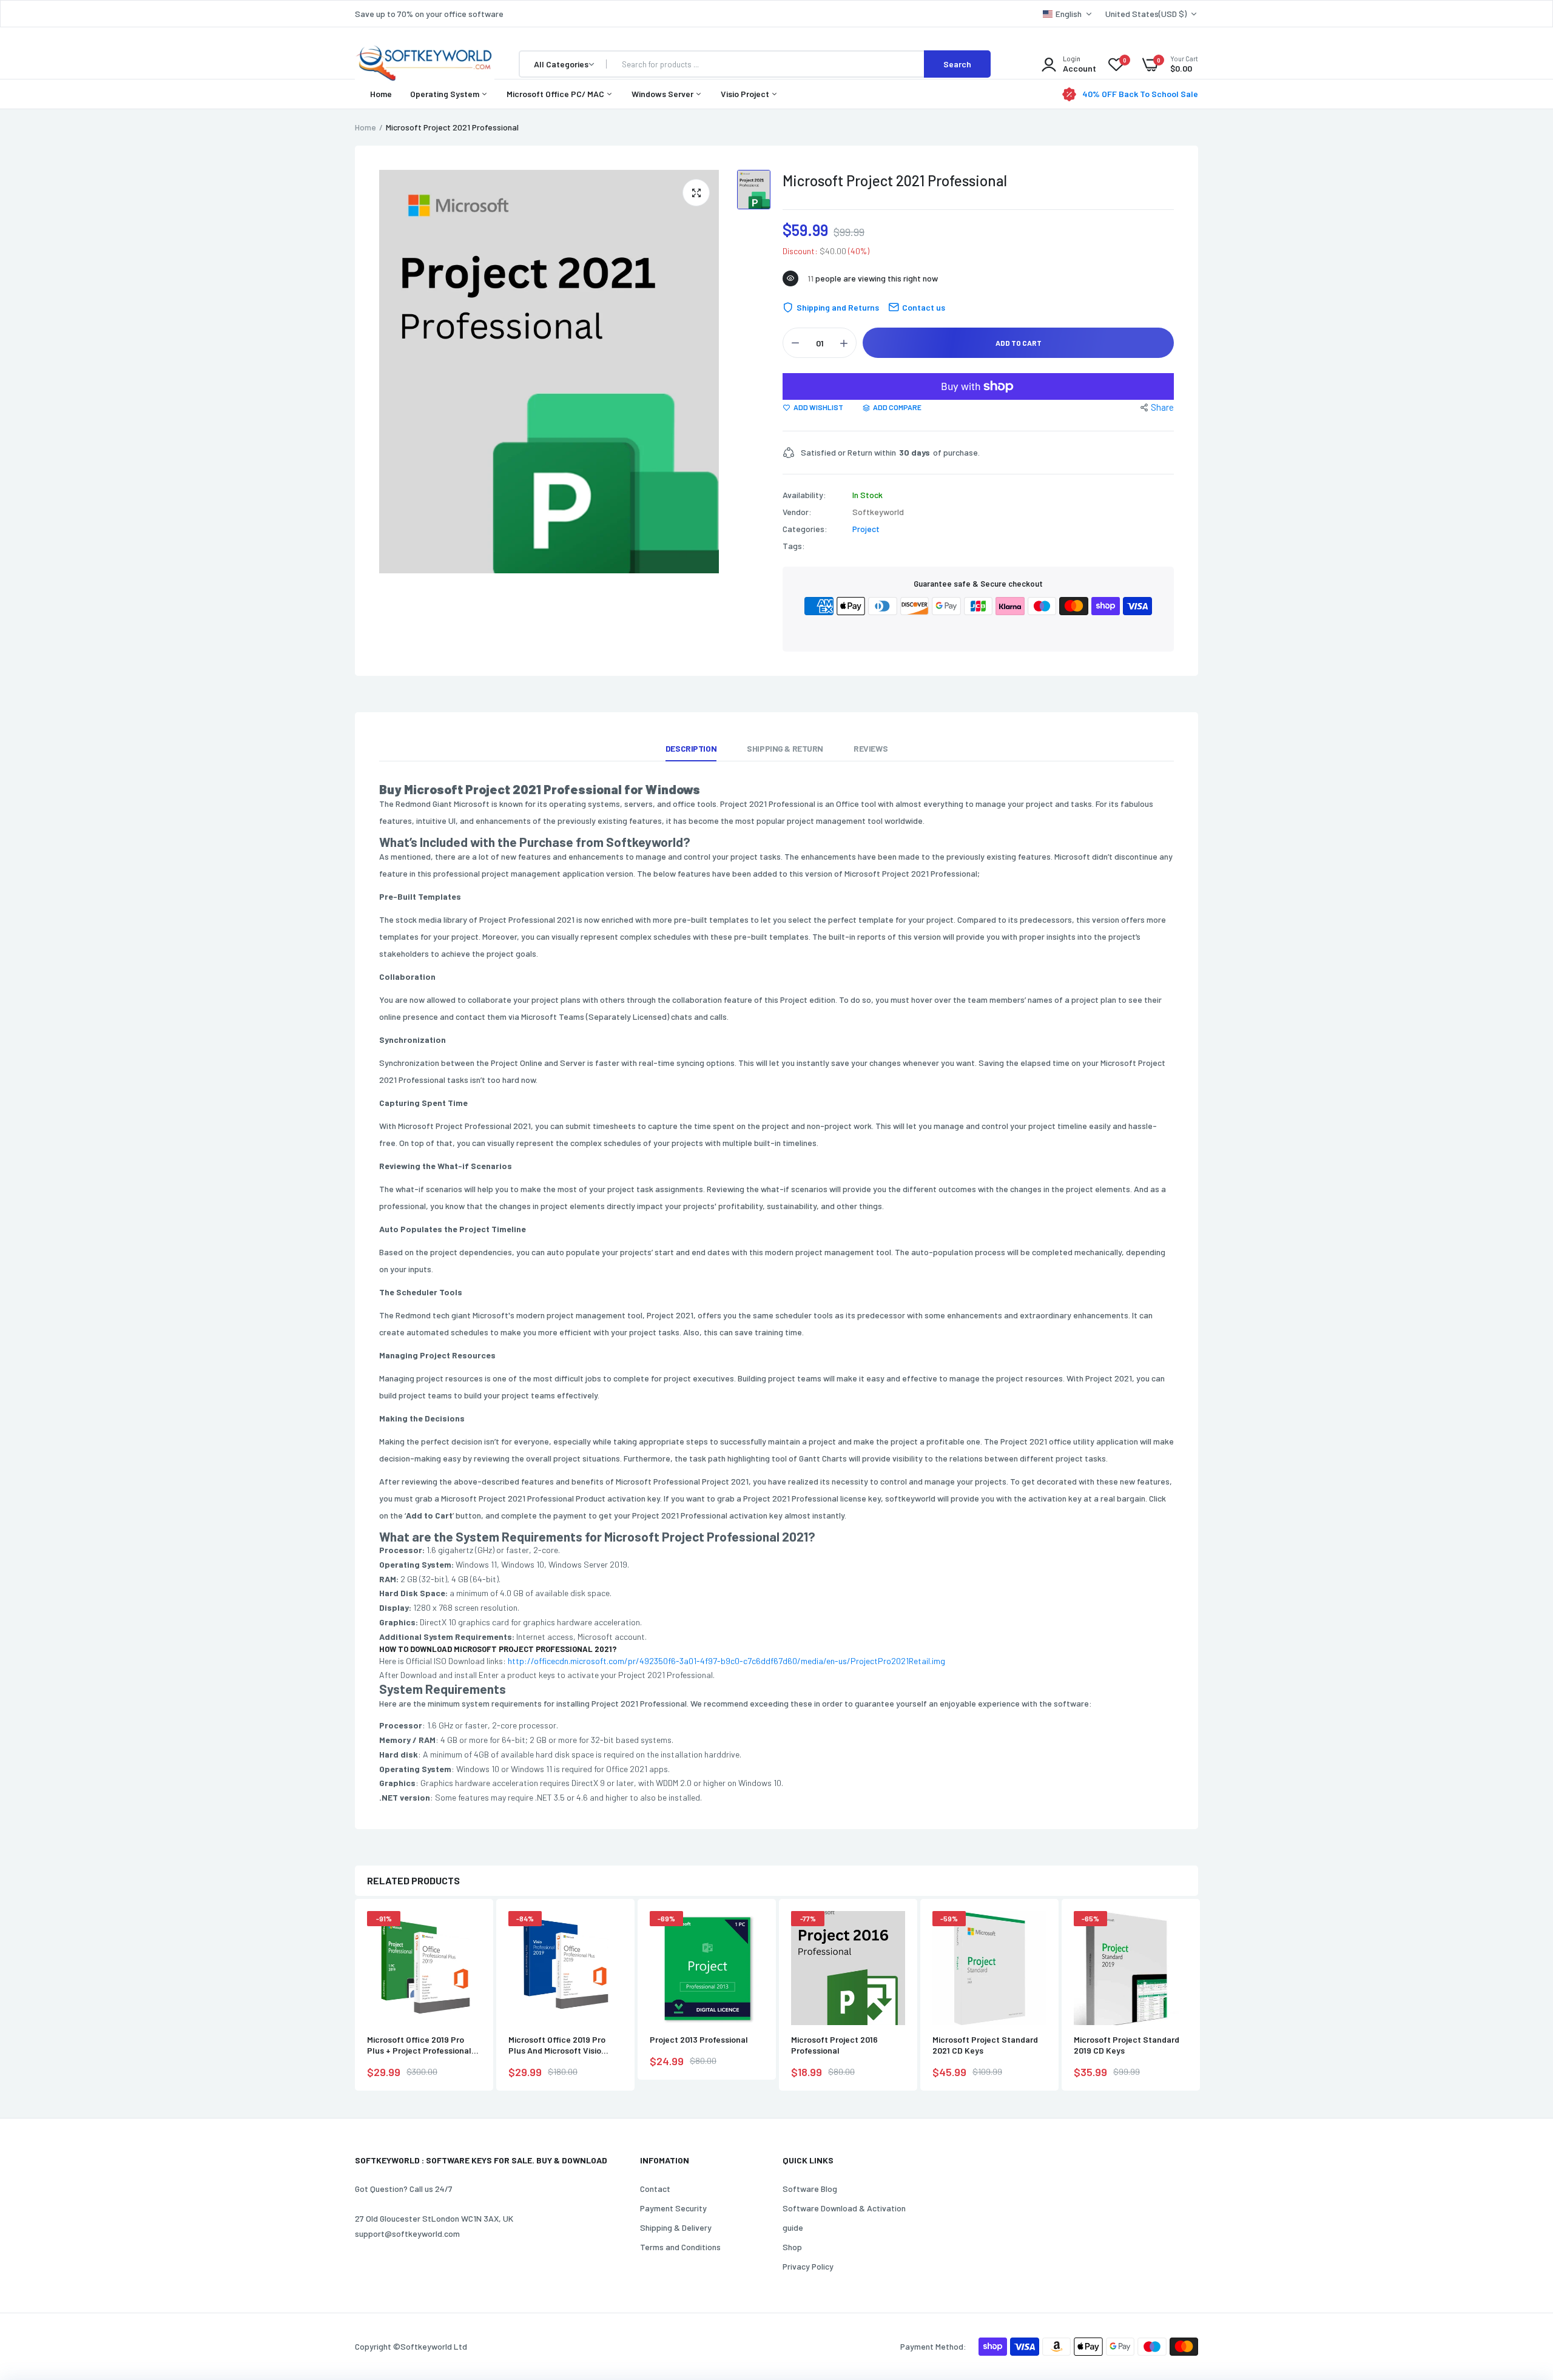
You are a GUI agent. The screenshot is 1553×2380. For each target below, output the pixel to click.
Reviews (871, 748)
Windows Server (663, 94)
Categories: (805, 529)
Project (866, 529)
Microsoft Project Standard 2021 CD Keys (985, 2045)
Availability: (804, 495)
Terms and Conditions (680, 2247)
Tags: (794, 546)
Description (691, 748)
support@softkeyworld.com (407, 2233)
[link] (470, 1931)
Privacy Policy (808, 2266)
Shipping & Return (785, 748)
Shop (792, 2247)
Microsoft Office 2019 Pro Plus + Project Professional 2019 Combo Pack (419, 2045)
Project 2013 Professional (699, 2039)
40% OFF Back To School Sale (1140, 94)
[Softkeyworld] (425, 64)
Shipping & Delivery (676, 2227)
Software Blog (810, 2189)
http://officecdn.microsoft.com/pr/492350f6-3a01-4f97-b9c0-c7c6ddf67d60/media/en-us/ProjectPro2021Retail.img (726, 1661)
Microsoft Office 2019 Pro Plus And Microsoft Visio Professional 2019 (557, 2045)
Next (1198, 1996)
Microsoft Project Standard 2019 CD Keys (1127, 2045)
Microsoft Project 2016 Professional (834, 2045)
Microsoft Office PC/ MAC (556, 94)
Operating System (446, 94)
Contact (655, 2189)
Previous (355, 1996)
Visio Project (746, 94)
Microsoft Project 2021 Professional (895, 180)
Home (381, 94)
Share (1162, 407)
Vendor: (797, 512)
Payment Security (673, 2208)
